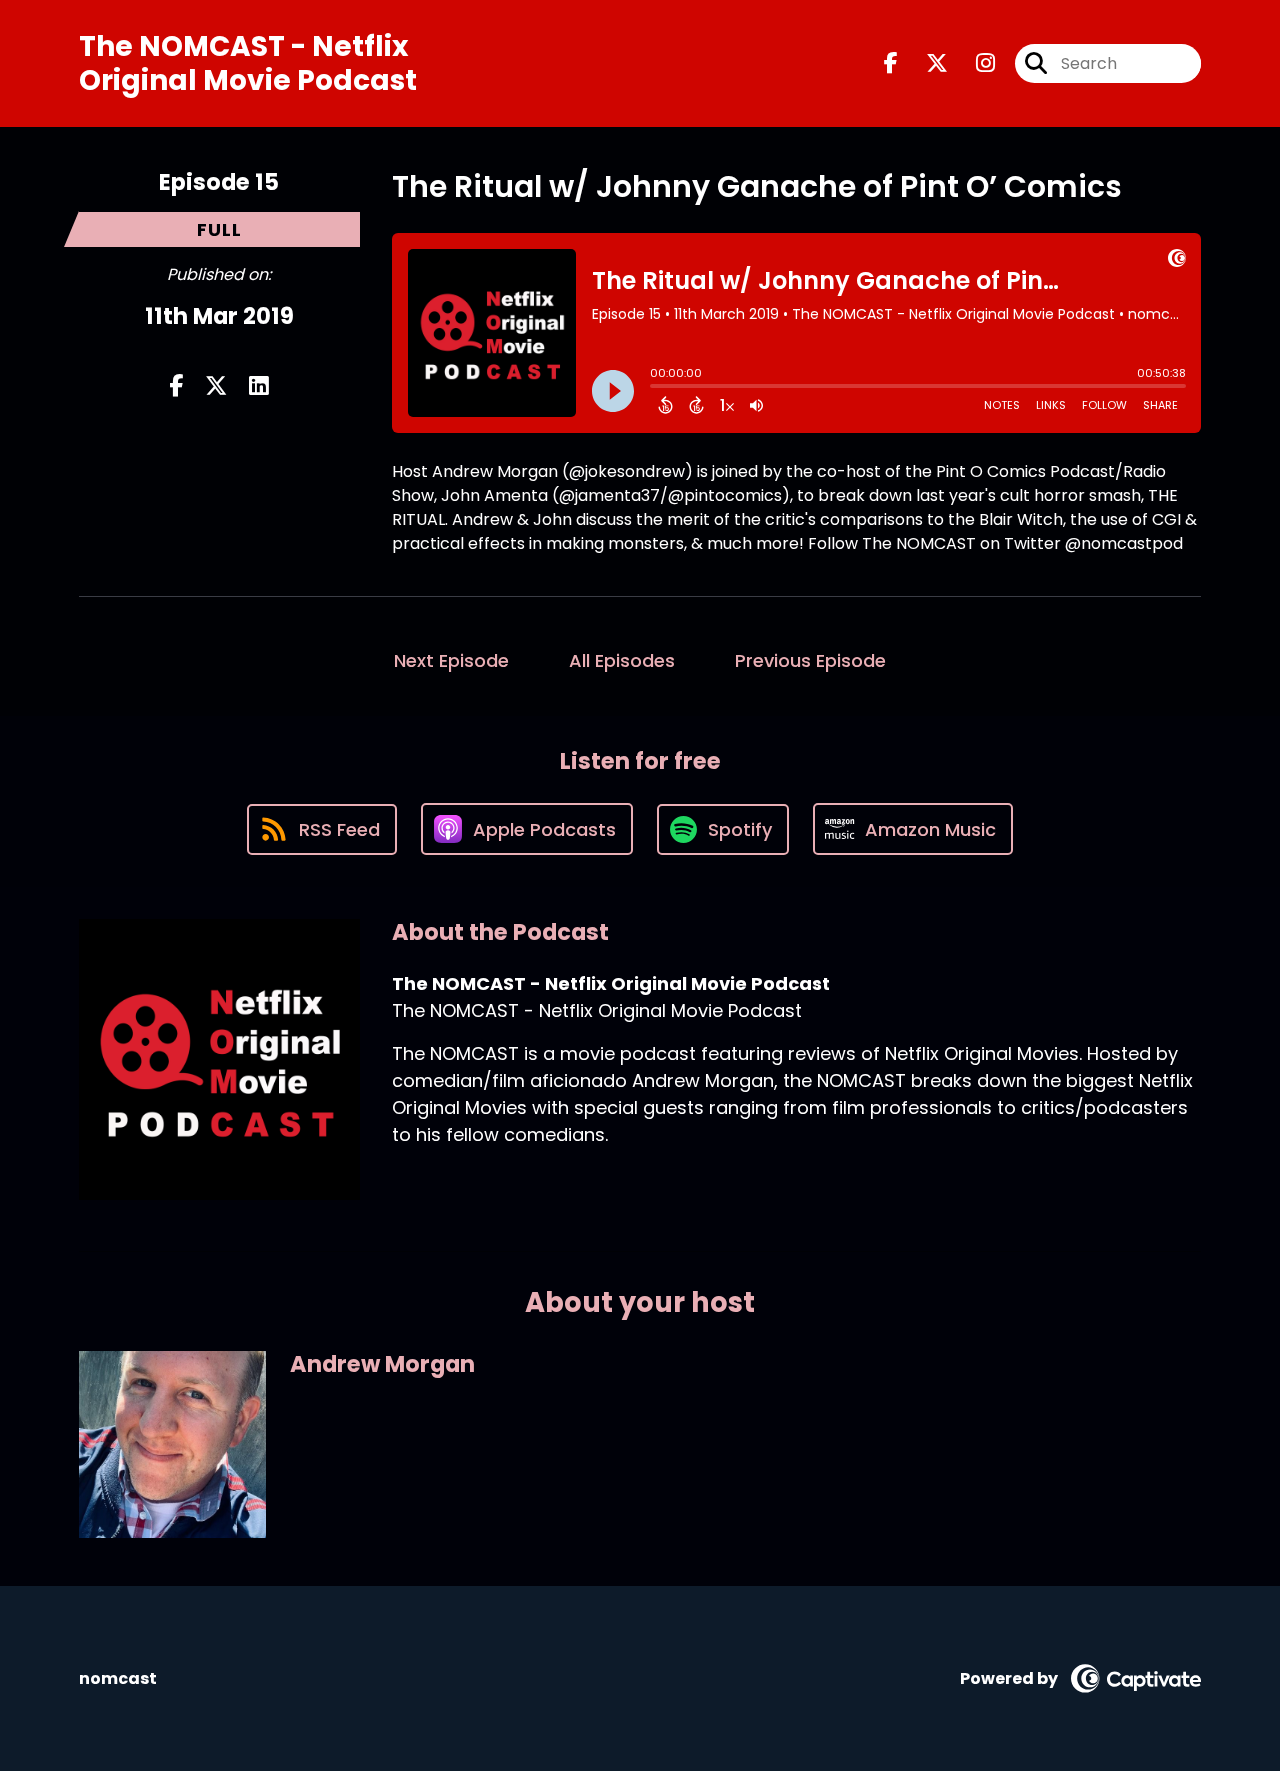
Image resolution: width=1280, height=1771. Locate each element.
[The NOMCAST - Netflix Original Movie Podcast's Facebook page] (891, 63)
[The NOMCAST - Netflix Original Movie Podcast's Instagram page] (973, 63)
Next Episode (451, 660)
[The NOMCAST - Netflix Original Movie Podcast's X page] (925, 63)
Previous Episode (810, 660)
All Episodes (622, 660)
